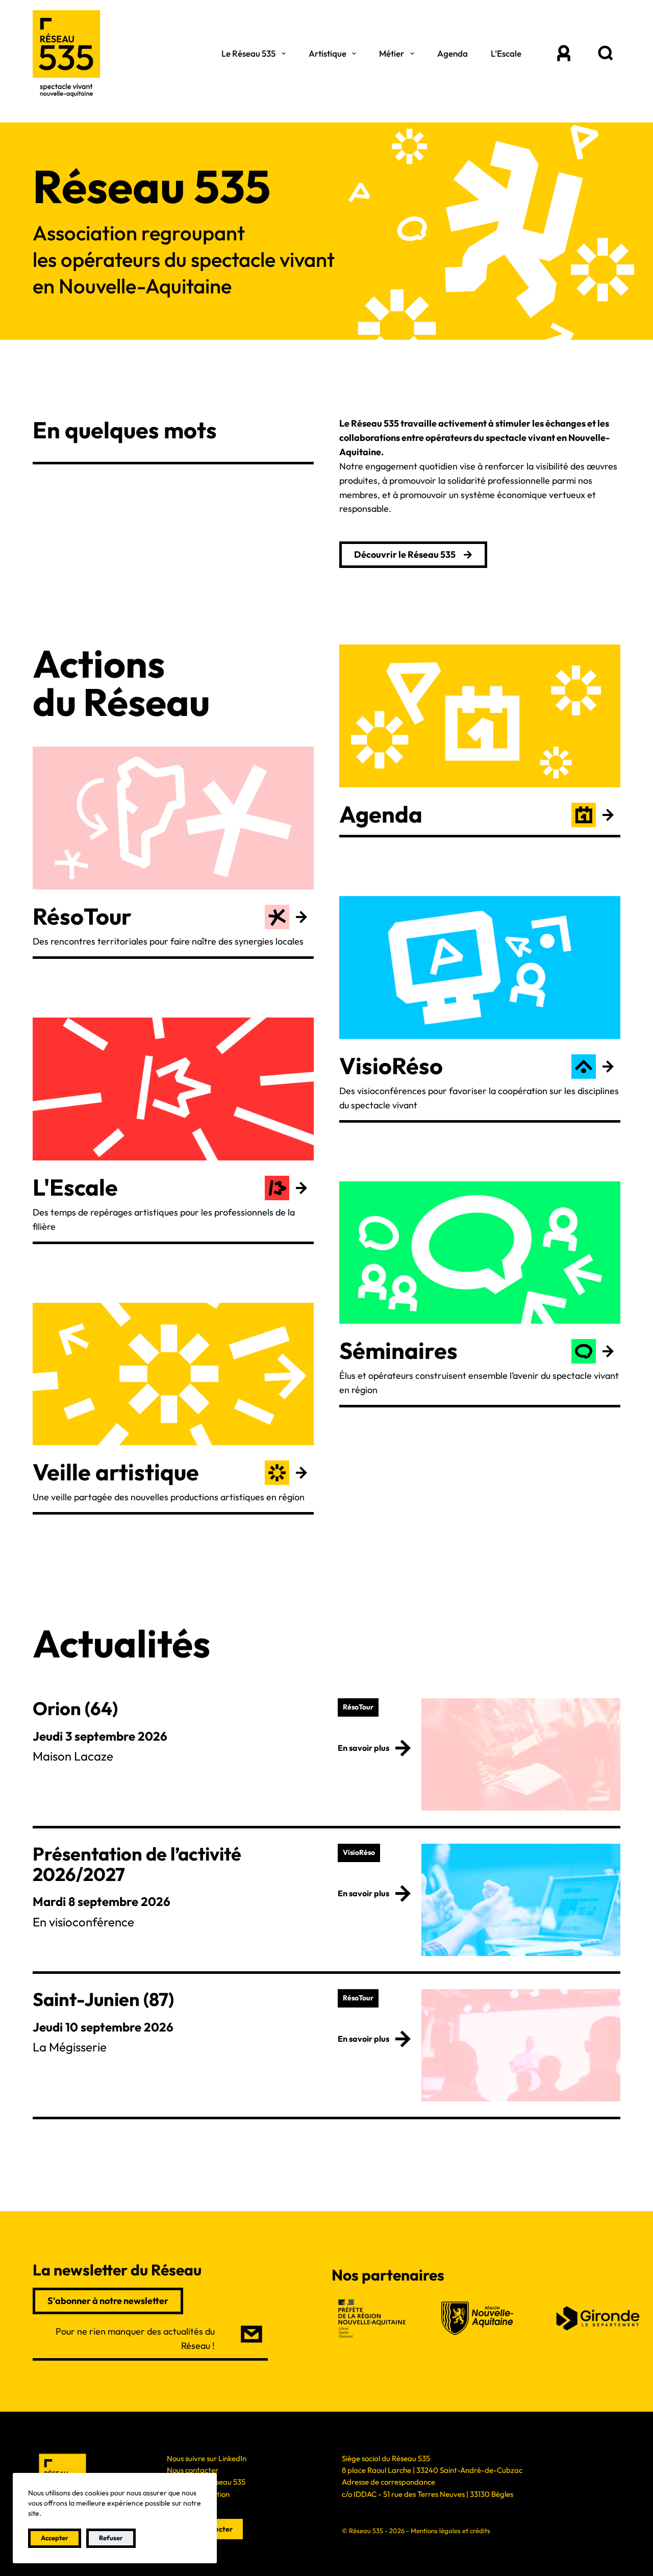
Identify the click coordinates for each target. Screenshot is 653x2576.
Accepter (55, 2538)
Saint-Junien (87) (103, 1999)
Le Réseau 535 (248, 53)
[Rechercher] (605, 54)
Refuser (111, 2538)
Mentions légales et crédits (450, 2531)
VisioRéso (391, 1066)
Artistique (328, 53)
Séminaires (398, 1351)
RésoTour (82, 916)
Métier (392, 53)
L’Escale (506, 53)
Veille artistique (116, 1472)
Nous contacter (193, 2470)
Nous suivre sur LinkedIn (207, 2458)
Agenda (453, 53)
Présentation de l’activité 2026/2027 (137, 1864)
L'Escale (75, 1187)
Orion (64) (75, 1708)
